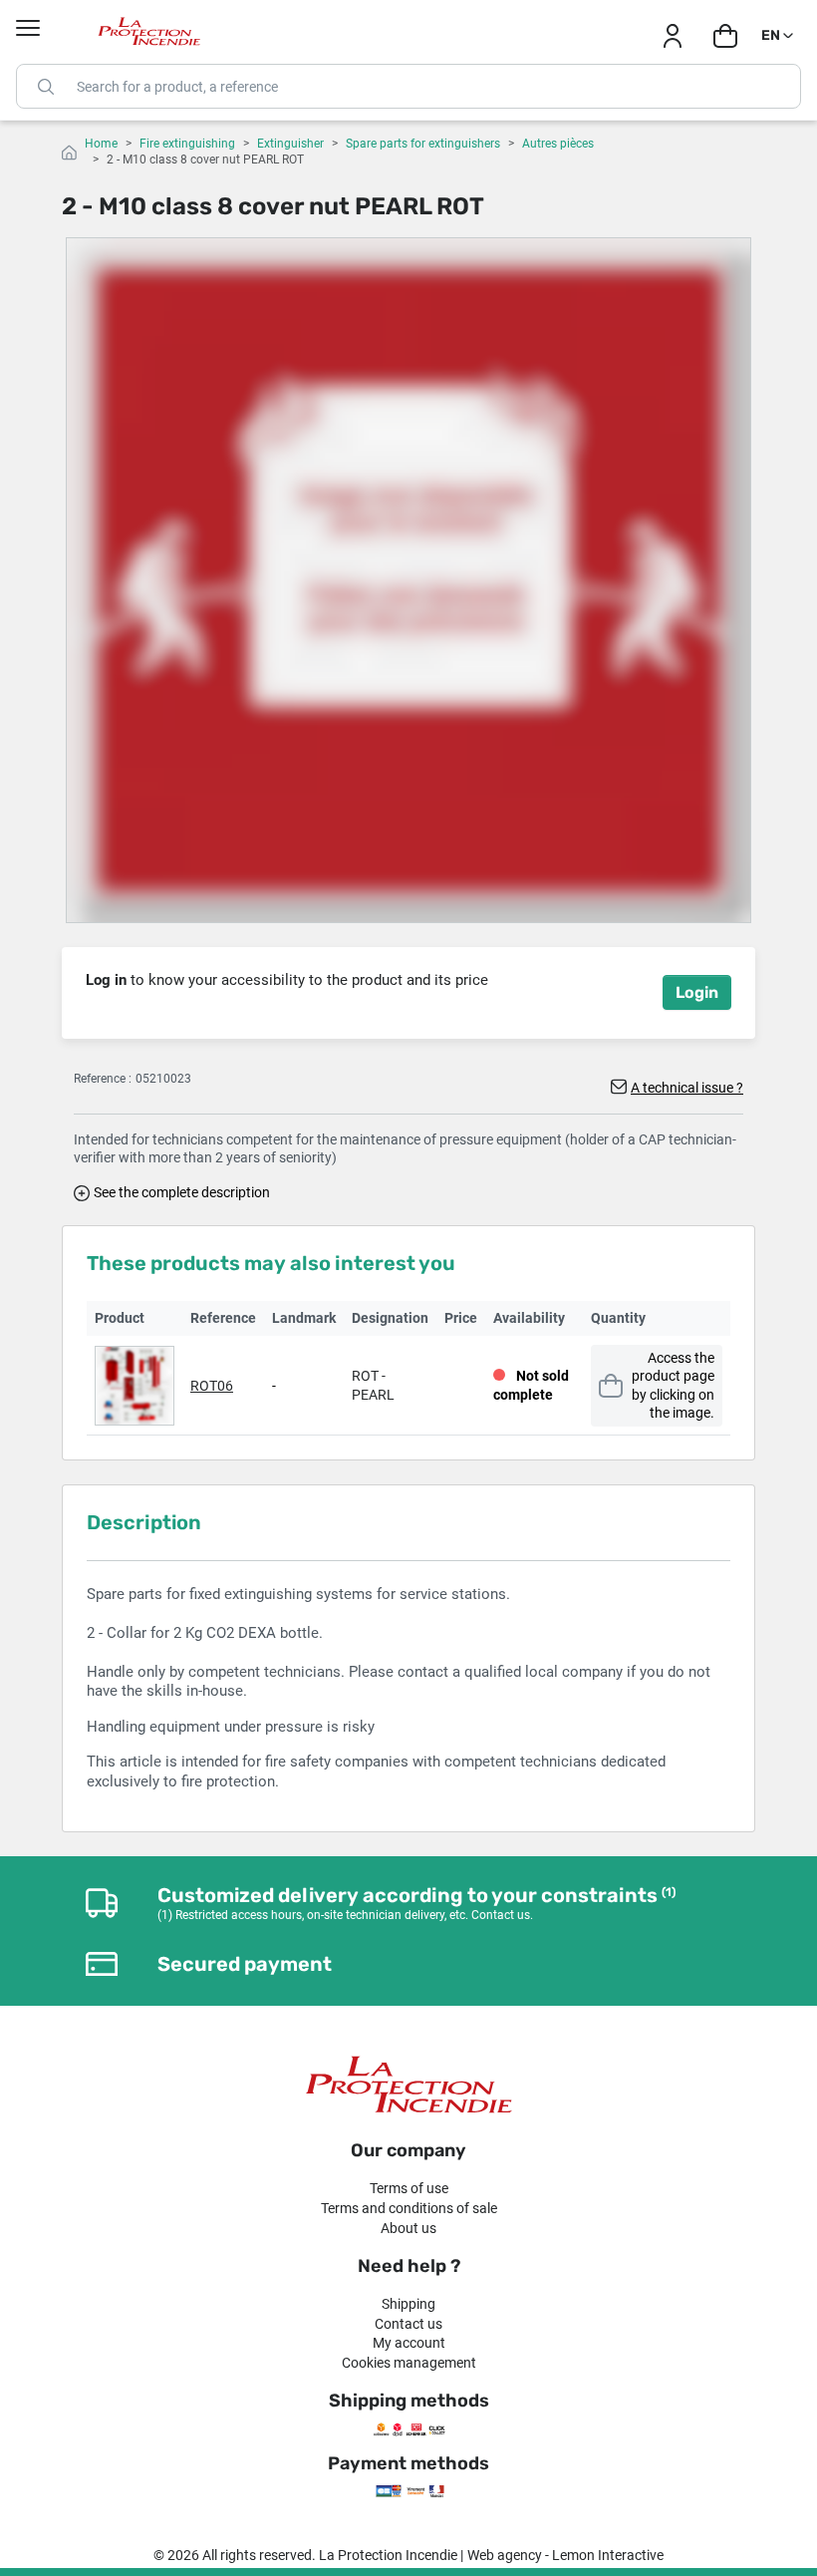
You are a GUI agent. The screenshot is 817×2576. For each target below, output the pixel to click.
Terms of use (409, 2188)
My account (409, 2343)
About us (408, 2228)
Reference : (103, 1079)
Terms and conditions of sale (409, 2208)
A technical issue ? (687, 1088)
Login (697, 992)
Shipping (408, 2304)
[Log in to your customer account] (672, 36)
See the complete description (182, 1192)
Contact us (408, 2324)
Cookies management (409, 2363)
